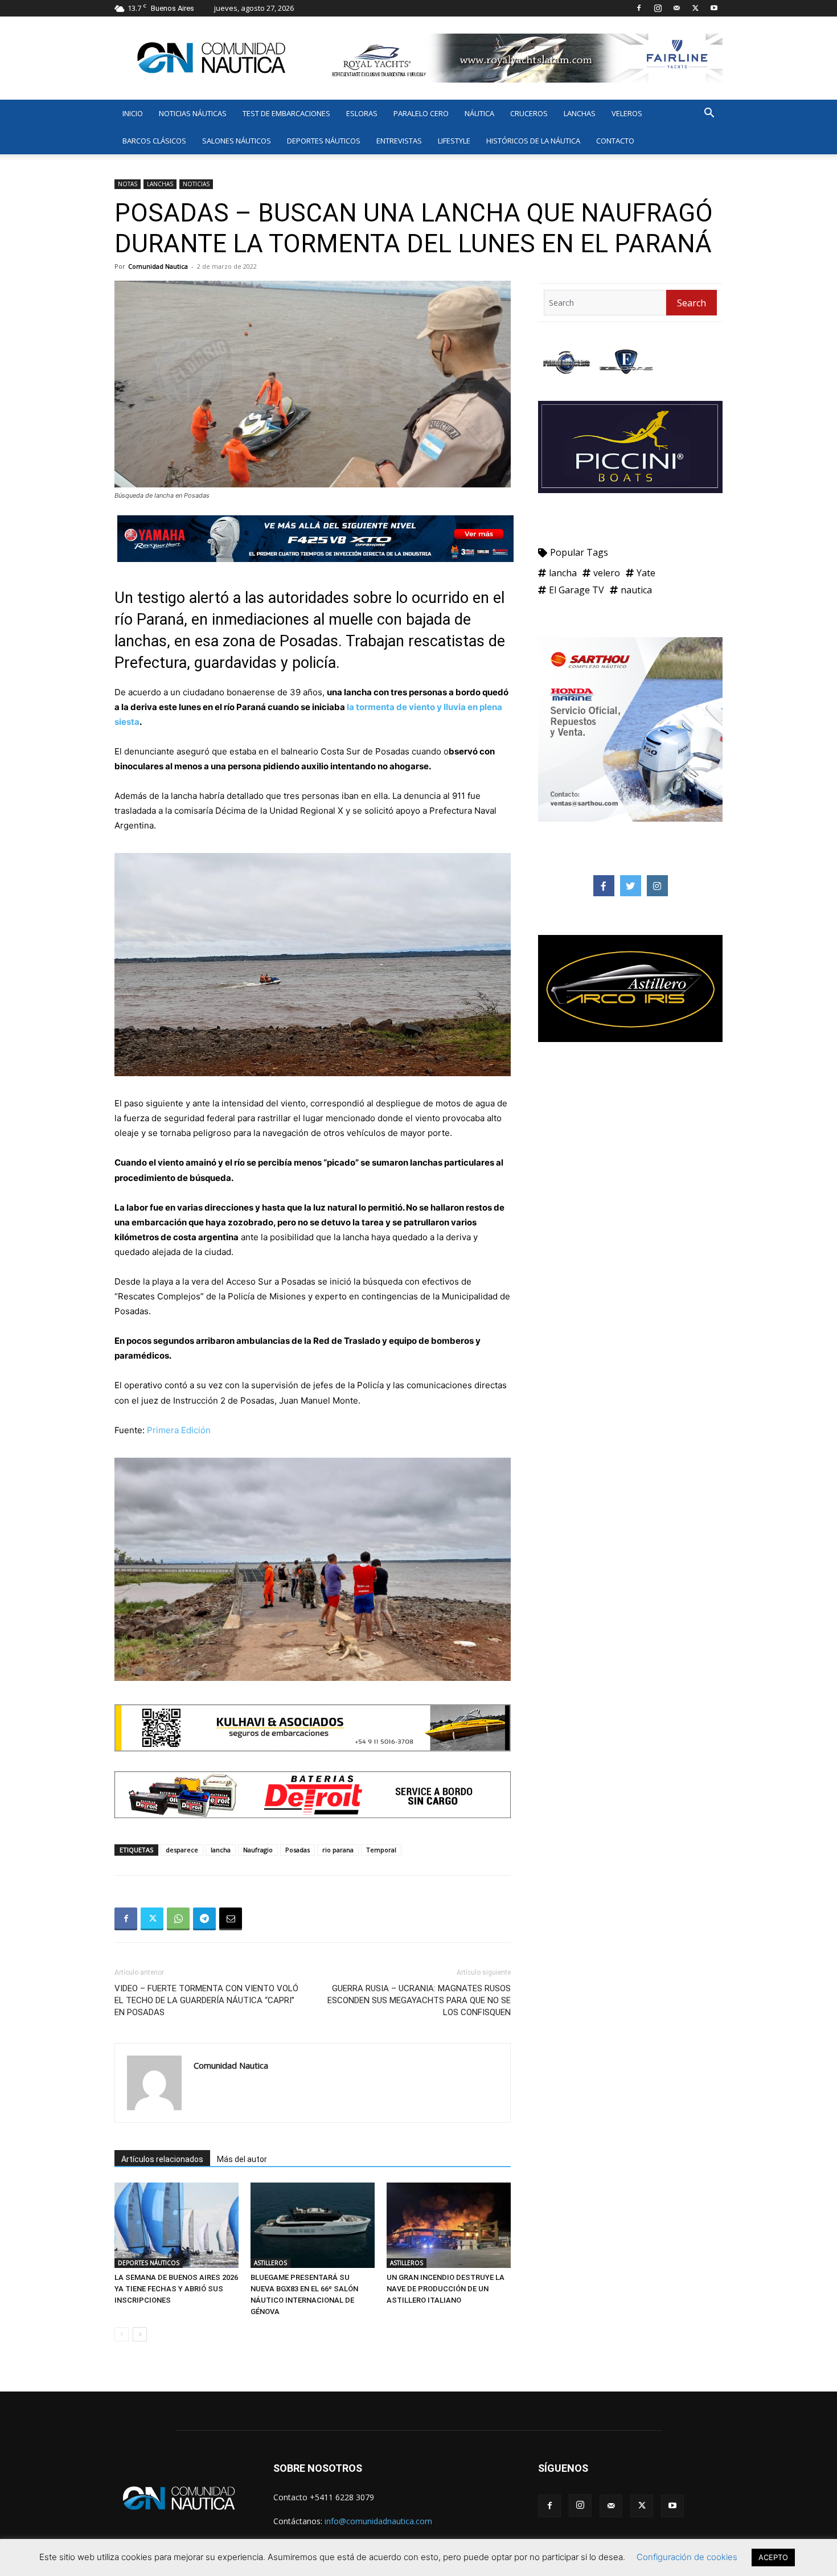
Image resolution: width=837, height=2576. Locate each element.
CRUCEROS (529, 113)
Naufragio (258, 1850)
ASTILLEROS (270, 2263)
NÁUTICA (479, 113)
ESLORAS (362, 113)
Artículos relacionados (162, 2159)
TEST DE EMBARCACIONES (286, 113)
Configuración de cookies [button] (687, 2557)
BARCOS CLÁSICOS (154, 141)
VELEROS (627, 113)
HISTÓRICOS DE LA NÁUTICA (533, 141)
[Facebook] (639, 8)
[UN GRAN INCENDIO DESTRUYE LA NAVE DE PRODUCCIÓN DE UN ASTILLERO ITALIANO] (449, 2225)
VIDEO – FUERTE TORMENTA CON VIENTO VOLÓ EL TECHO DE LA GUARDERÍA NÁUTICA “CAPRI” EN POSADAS (206, 2000)
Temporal (381, 1850)
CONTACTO (615, 141)
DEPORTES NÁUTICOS (324, 141)
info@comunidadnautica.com (378, 2521)
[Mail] (676, 8)
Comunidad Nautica (158, 266)
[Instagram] (658, 8)
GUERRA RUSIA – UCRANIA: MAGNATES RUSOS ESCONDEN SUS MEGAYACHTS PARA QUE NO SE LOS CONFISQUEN (419, 2000)
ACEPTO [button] (773, 2557)
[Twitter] (695, 8)
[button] (709, 114)
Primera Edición (179, 1430)
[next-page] (140, 2334)
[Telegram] (204, 1919)
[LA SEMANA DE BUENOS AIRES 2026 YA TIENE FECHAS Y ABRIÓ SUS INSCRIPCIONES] (177, 2225)
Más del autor (242, 2159)
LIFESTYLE (454, 141)
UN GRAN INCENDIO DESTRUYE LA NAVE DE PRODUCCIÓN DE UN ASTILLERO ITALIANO (446, 2289)
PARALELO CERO (421, 113)
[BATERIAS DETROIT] (313, 1827)
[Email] (231, 1919)
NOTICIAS (196, 184)
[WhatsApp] (178, 1919)
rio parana (338, 1850)
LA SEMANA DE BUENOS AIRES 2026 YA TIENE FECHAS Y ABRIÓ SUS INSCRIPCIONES (176, 2289)
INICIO (133, 113)
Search (692, 303)
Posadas (298, 1850)
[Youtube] (714, 8)
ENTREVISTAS (399, 141)
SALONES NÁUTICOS (237, 141)
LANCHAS (580, 113)
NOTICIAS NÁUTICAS (193, 113)
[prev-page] (122, 2334)
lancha (221, 1850)
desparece (182, 1850)
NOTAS (128, 184)
